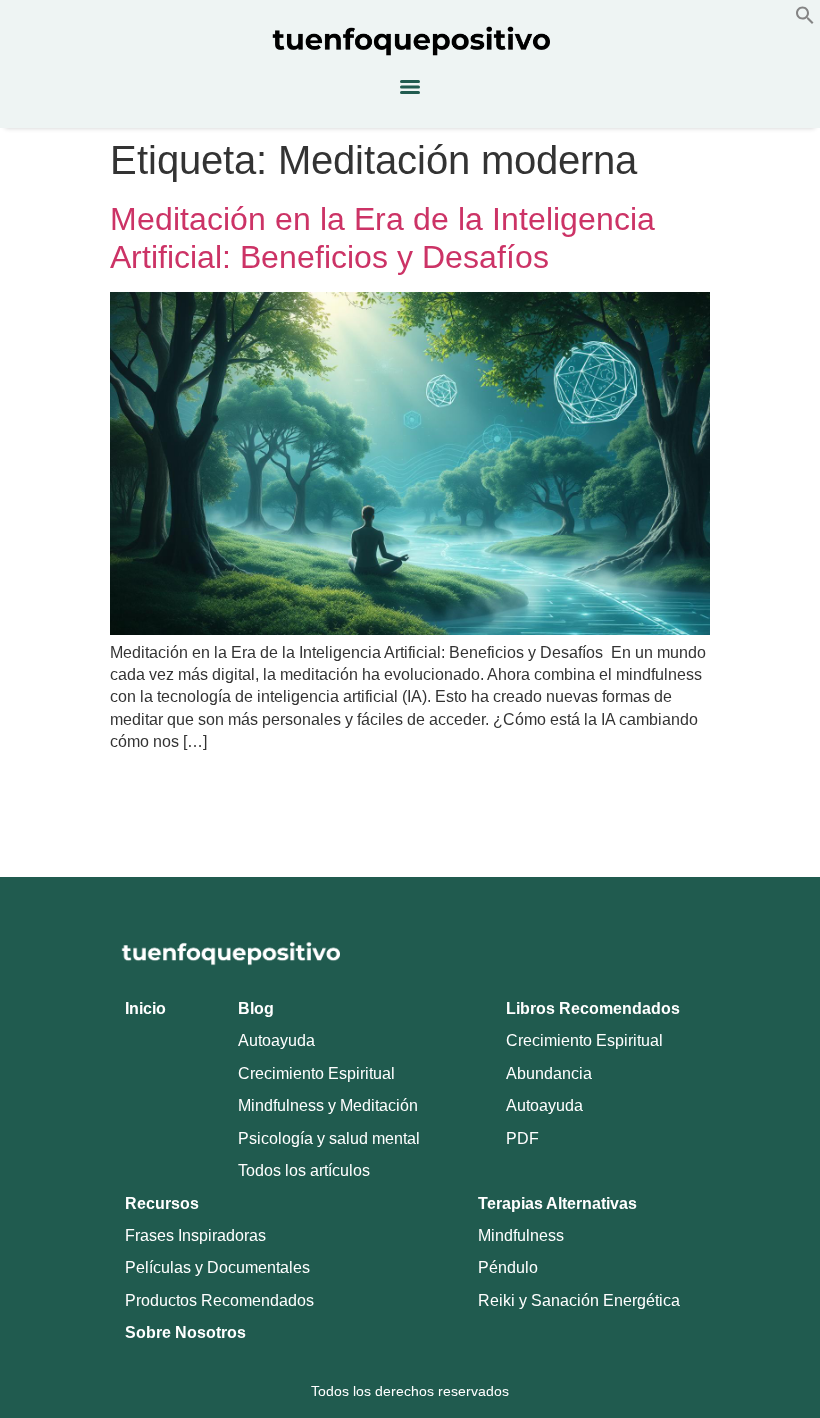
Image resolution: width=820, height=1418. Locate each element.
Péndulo (508, 1267)
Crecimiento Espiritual (316, 1073)
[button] (805, 19)
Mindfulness (521, 1235)
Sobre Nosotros (185, 1332)
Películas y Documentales (217, 1267)
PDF (522, 1138)
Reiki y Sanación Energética (579, 1300)
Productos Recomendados (219, 1300)
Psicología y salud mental (329, 1138)
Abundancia (549, 1073)
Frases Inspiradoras (195, 1235)
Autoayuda (276, 1040)
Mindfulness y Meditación (328, 1105)
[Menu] (410, 87)
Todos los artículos (304, 1170)
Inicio (145, 1008)
